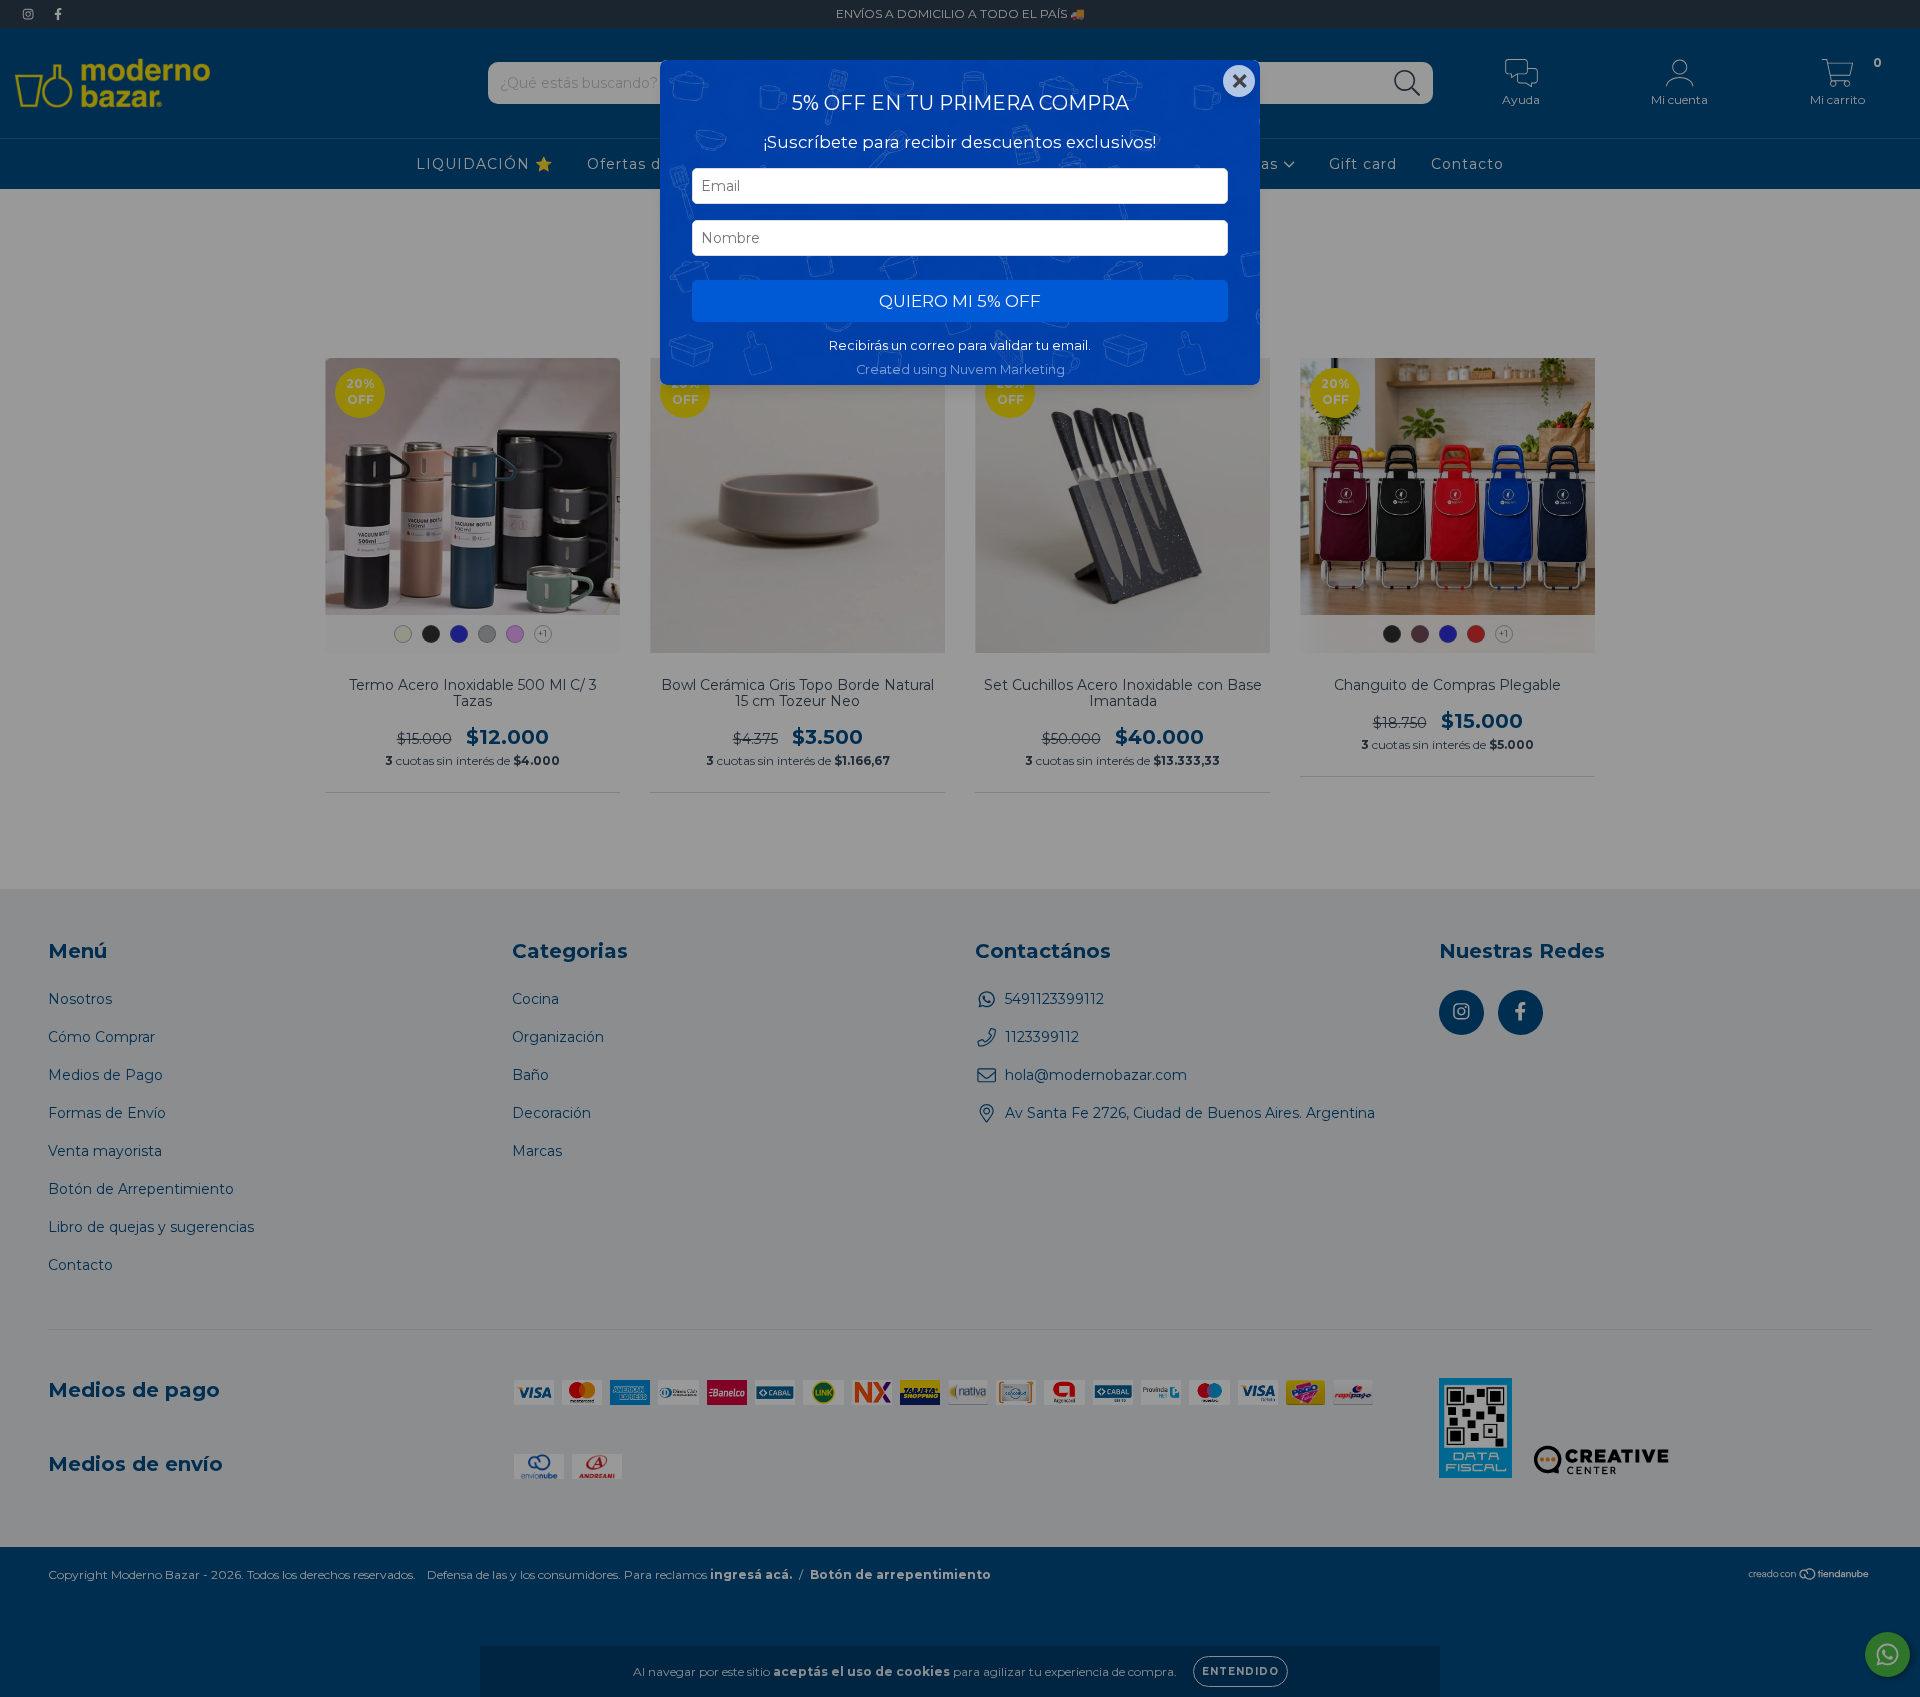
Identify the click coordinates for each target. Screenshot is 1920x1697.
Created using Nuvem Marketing (960, 369)
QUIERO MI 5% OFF (960, 301)
